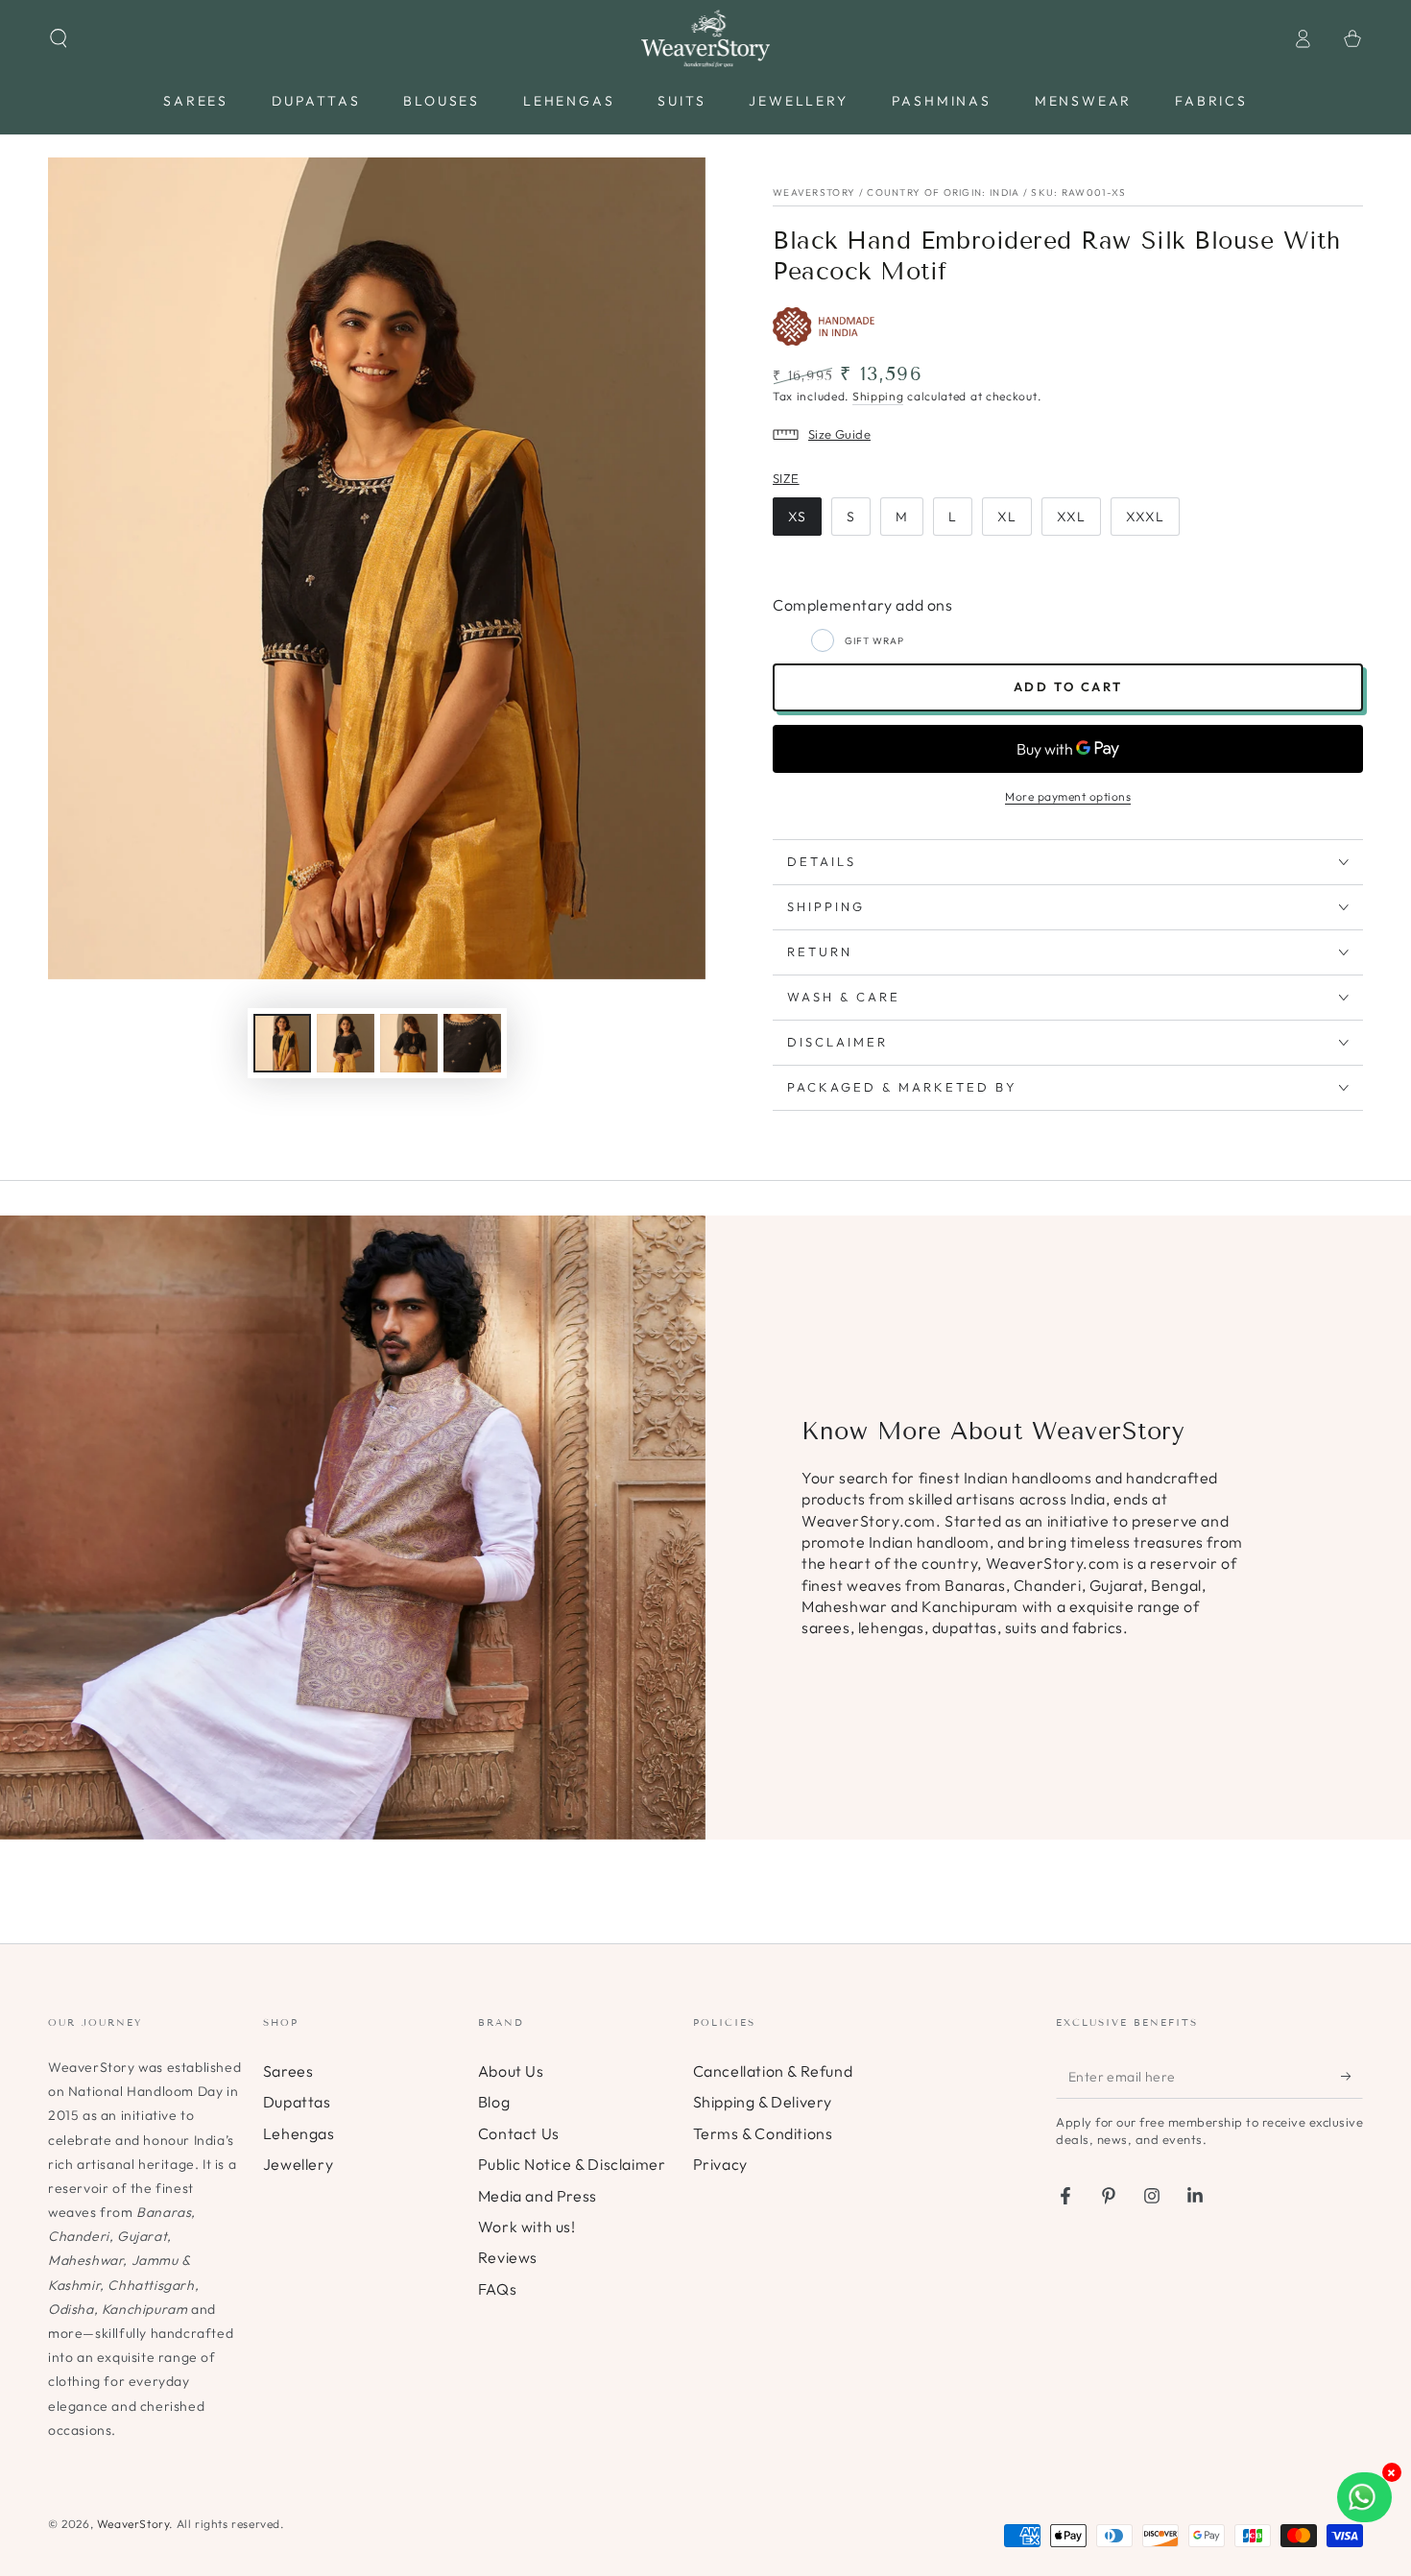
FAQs (497, 2289)
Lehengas (299, 2133)
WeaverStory (133, 2524)
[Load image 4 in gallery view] (472, 1043)
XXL (1071, 517)
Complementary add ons (863, 605)
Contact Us (519, 2133)
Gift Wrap (874, 641)
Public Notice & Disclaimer (572, 2164)
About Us (511, 2071)
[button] (59, 38)
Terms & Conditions (763, 2133)
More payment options (1068, 796)
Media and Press (538, 2196)
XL (1007, 517)
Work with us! (527, 2227)
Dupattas (297, 2102)
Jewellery (298, 2164)
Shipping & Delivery (763, 2102)
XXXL (1145, 517)
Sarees (288, 2071)
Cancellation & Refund (773, 2071)
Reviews (508, 2257)
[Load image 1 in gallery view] (282, 1043)
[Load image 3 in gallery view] (409, 1043)
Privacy (720, 2164)
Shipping (878, 396)
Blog (494, 2102)
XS (797, 517)
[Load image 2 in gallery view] (346, 1043)
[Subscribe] (1352, 2077)
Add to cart (1068, 686)
